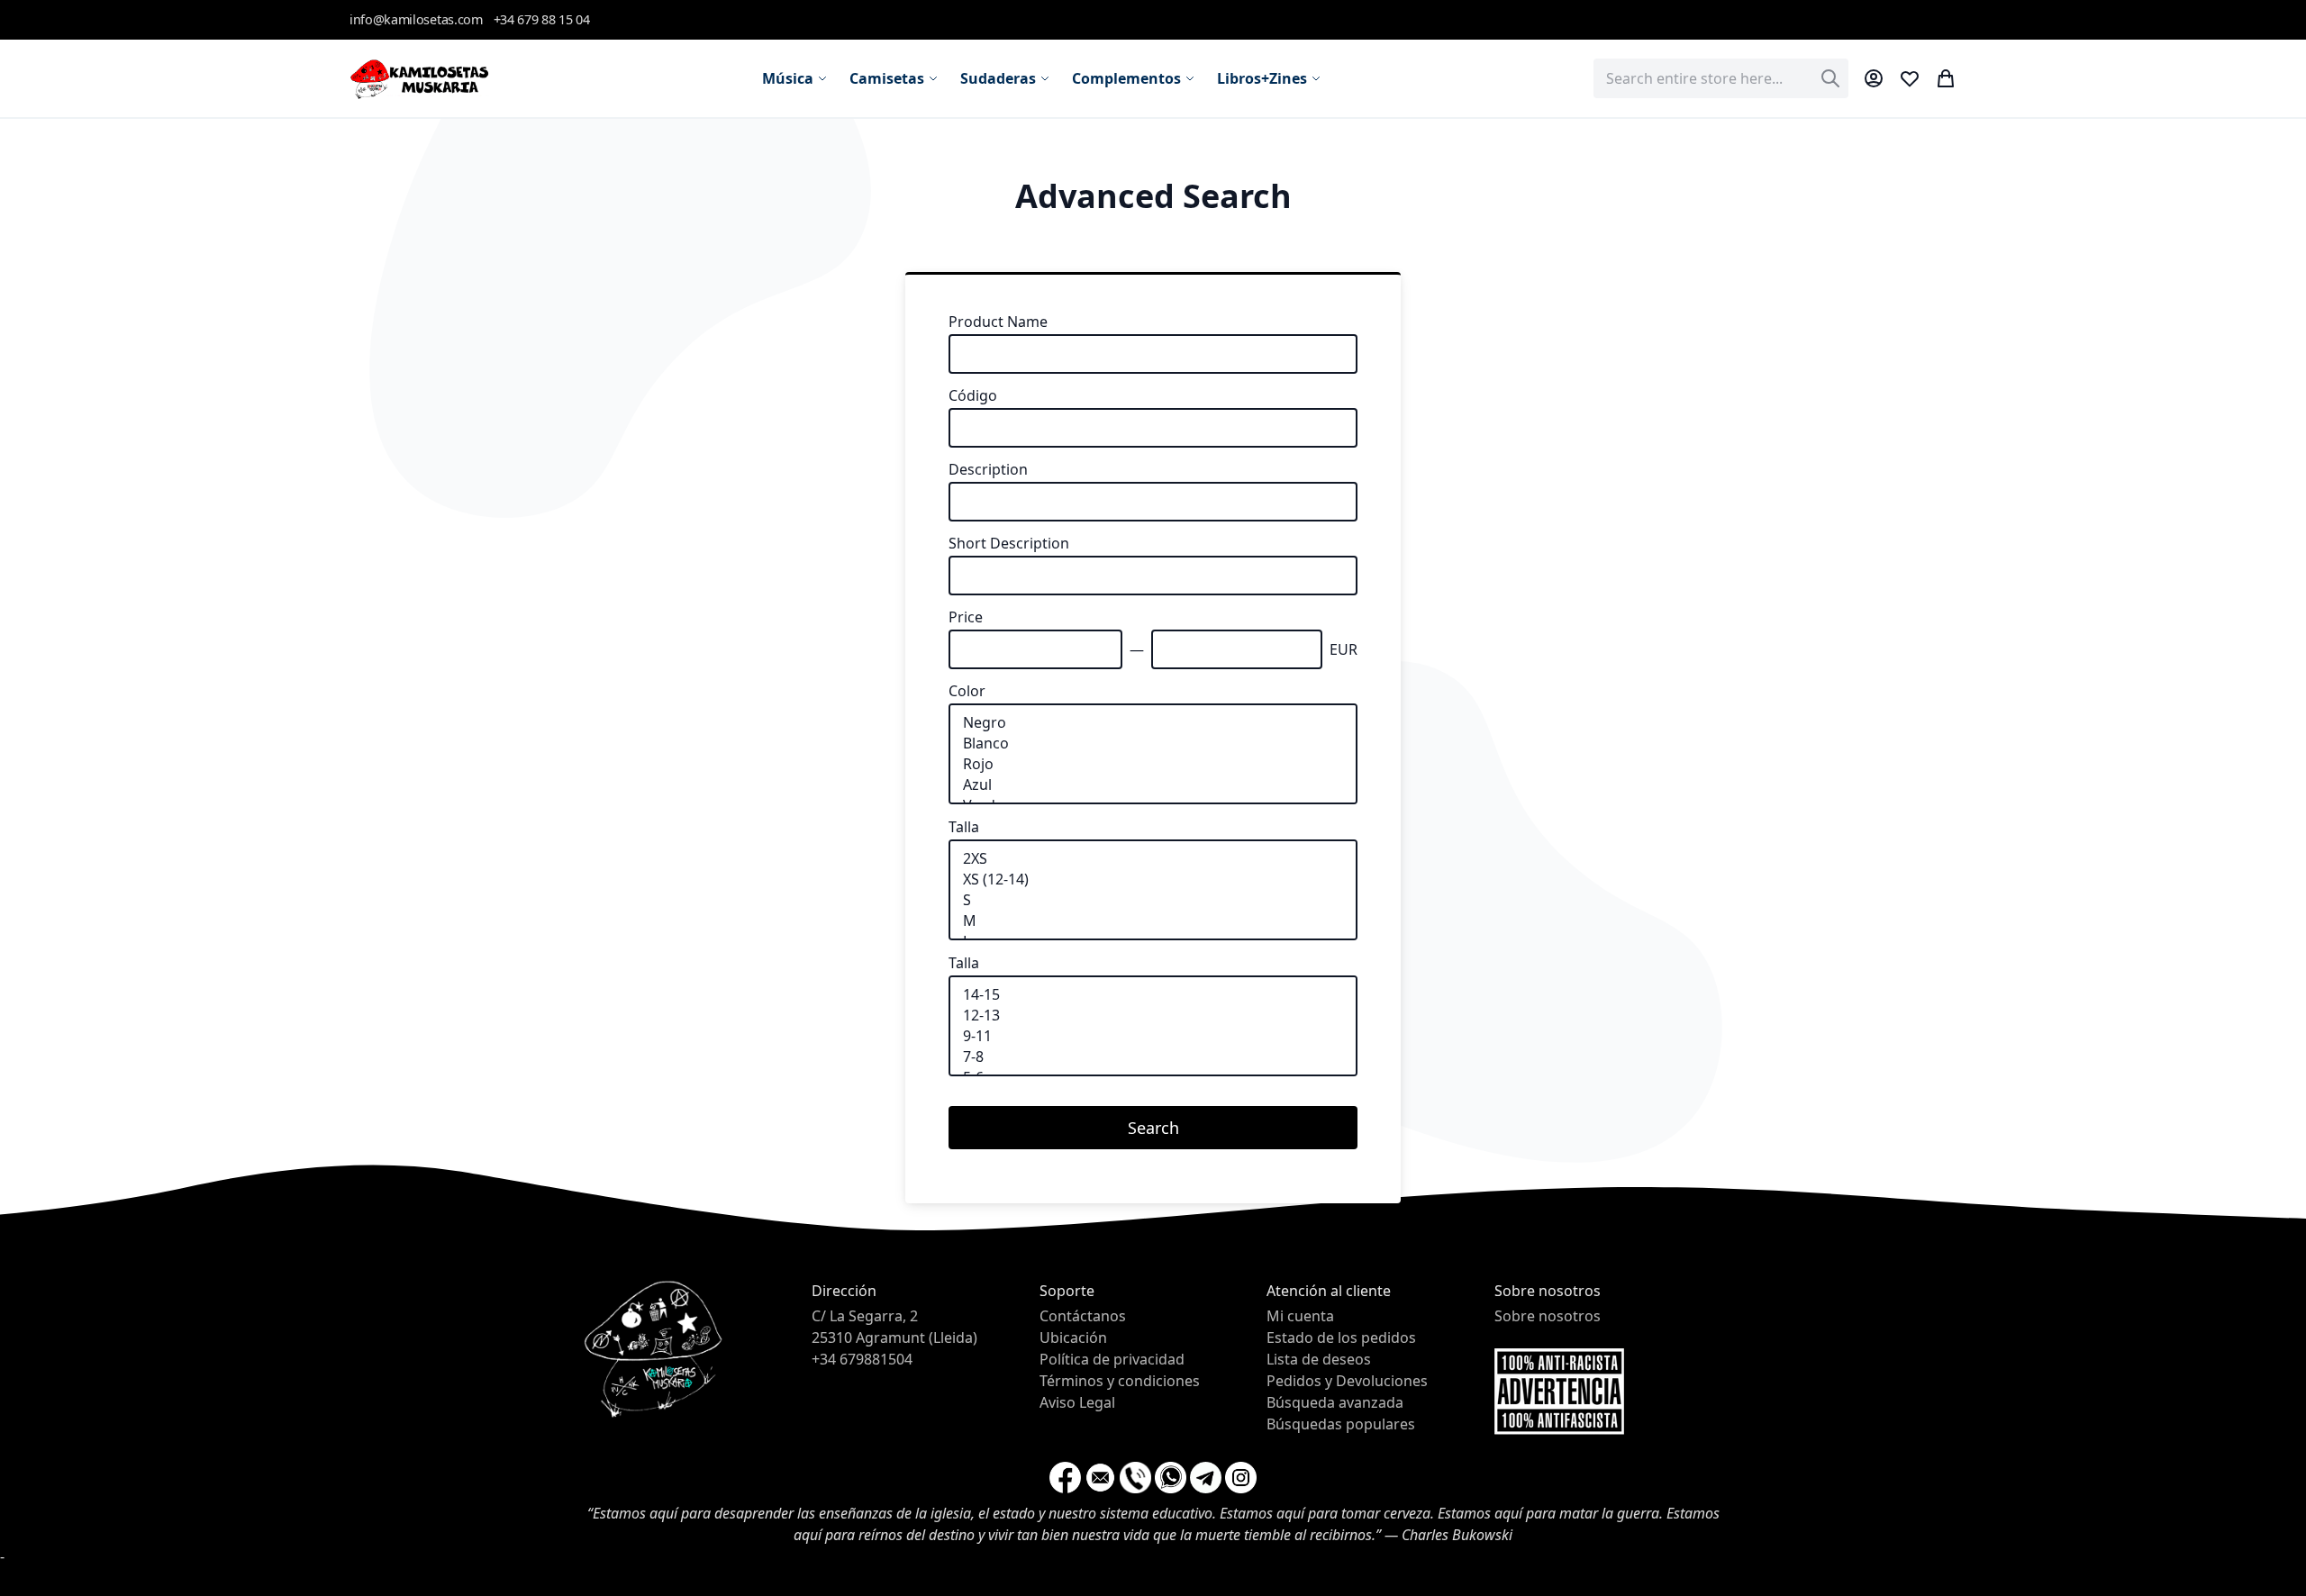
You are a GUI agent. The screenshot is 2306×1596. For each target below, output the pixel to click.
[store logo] (419, 78)
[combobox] (1721, 78)
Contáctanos (1083, 1316)
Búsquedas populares (1341, 1424)
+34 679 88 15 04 (542, 19)
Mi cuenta (1300, 1316)
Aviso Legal (1077, 1402)
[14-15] (1153, 995)
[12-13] (1153, 1016)
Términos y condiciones (1120, 1381)
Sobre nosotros (1548, 1316)
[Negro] (1153, 723)
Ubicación (1073, 1338)
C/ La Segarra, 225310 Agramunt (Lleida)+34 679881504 (894, 1338)
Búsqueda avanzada (1335, 1402)
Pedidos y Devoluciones (1347, 1381)
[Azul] (1153, 785)
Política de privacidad (1112, 1359)
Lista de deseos (1319, 1359)
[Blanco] (1153, 744)
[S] (1153, 900)
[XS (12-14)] (1153, 880)
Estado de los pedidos (1341, 1338)
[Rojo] (1153, 764)
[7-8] (1153, 1057)
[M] (1153, 921)
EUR (1344, 649)
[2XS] (1153, 859)
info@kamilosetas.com (416, 19)
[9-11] (1153, 1036)
